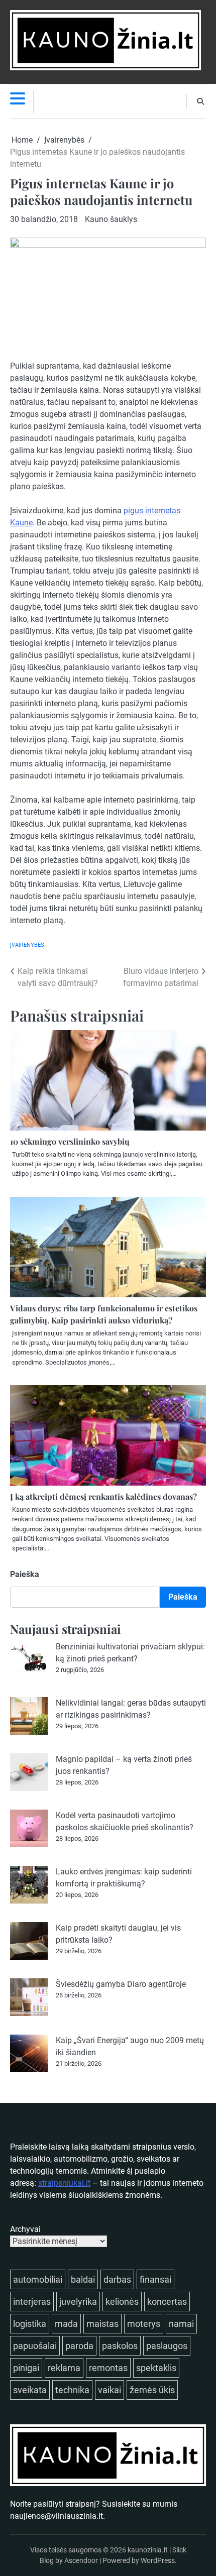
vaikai (110, 2390)
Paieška (25, 1574)
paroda (79, 2346)
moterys (144, 2324)
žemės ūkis (152, 2390)
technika (72, 2390)
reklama (64, 2368)
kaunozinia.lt (148, 2550)
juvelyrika (78, 2302)
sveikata (30, 2390)
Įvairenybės (27, 945)
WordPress (158, 2560)
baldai (83, 2279)
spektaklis (156, 2368)
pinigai (26, 2368)
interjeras (32, 2302)
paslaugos (167, 2346)
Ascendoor (81, 2560)
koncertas (167, 2302)
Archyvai (25, 2229)
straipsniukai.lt (64, 2183)
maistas (102, 2324)
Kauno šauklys (111, 219)
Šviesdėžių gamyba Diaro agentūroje (121, 1984)
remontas (108, 2368)
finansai (155, 2279)
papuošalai (35, 2346)
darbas (117, 2279)
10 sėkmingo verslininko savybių (70, 1141)
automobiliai (38, 2279)
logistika (30, 2324)
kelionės (122, 2302)
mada (66, 2324)
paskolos (120, 2346)
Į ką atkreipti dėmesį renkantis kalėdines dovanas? (103, 1496)
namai (181, 2324)
